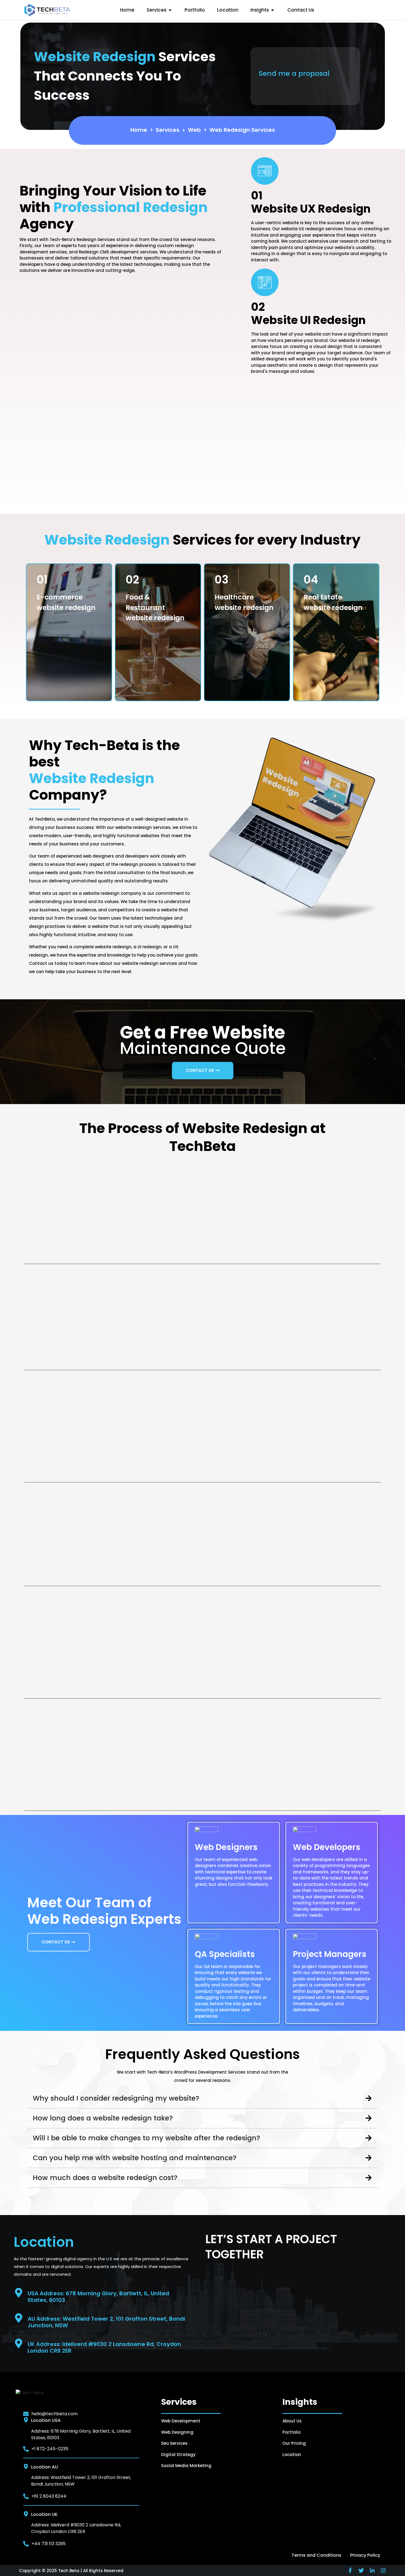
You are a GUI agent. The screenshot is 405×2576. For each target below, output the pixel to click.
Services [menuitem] (156, 10)
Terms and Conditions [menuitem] (316, 2555)
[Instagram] (383, 2570)
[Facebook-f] (350, 2570)
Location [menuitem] (228, 10)
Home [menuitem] (127, 10)
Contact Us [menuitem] (301, 10)
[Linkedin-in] (372, 2570)
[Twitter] (361, 2570)
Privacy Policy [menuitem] (365, 2555)
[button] (170, 10)
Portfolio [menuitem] (195, 10)
